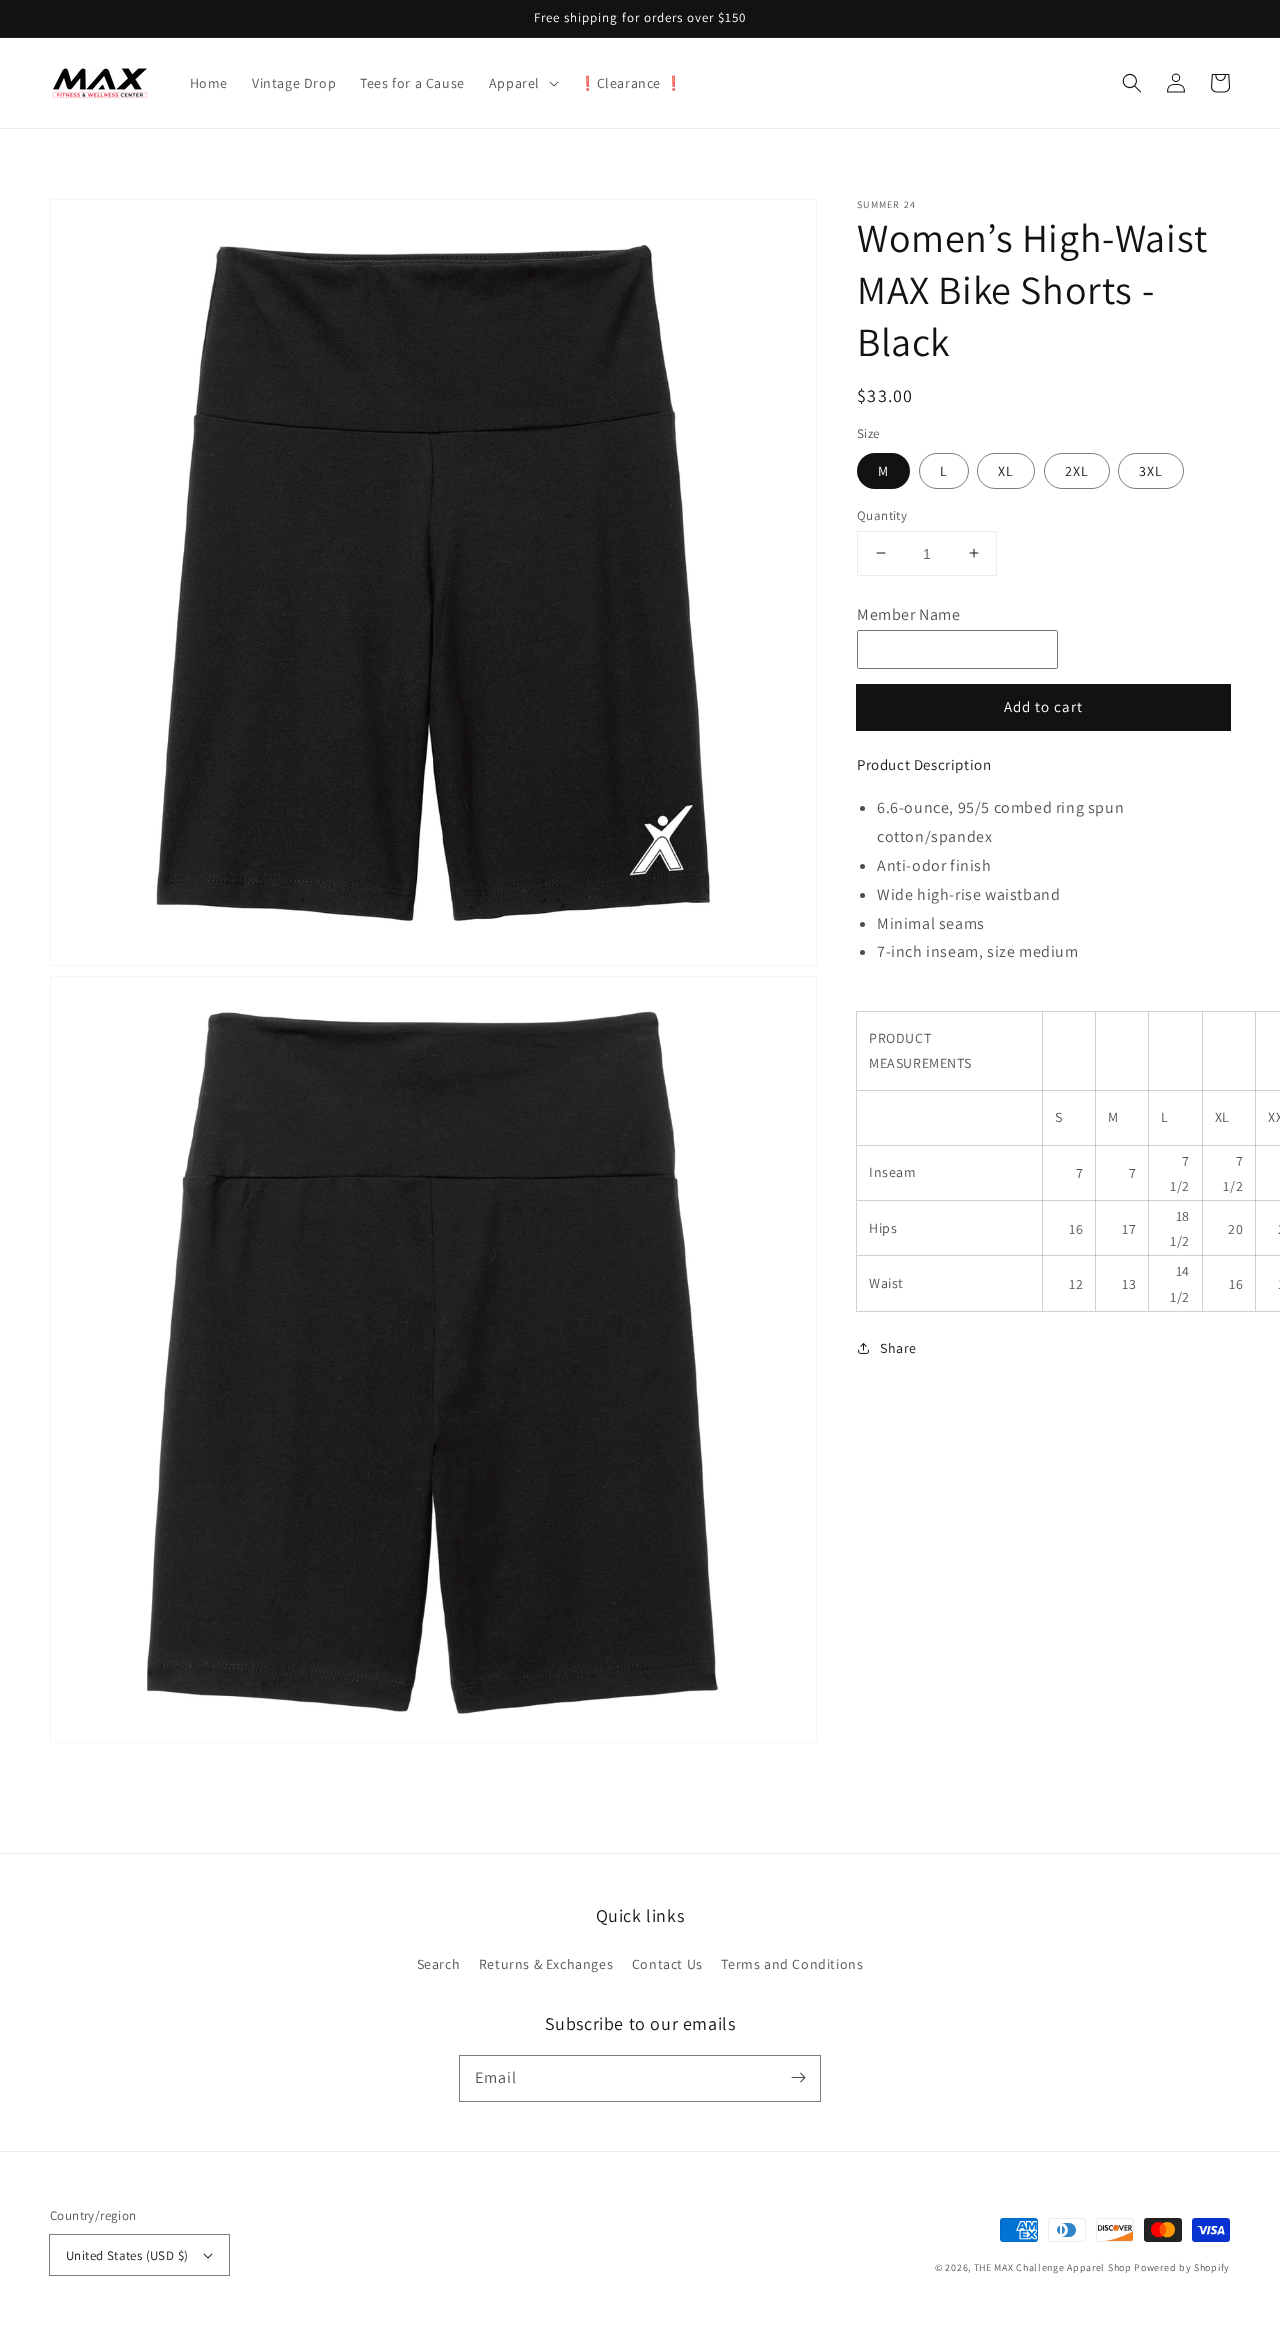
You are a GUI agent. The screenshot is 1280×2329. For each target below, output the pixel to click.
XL (1006, 470)
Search (439, 1964)
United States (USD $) (127, 2255)
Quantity (882, 514)
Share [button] (898, 1347)
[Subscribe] (798, 2078)
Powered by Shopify (1182, 2267)
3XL (1151, 470)
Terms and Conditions (792, 1964)
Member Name (909, 614)
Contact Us (667, 1964)
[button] (522, 83)
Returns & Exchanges (546, 1964)
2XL (1077, 470)
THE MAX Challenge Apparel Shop (1053, 2267)
